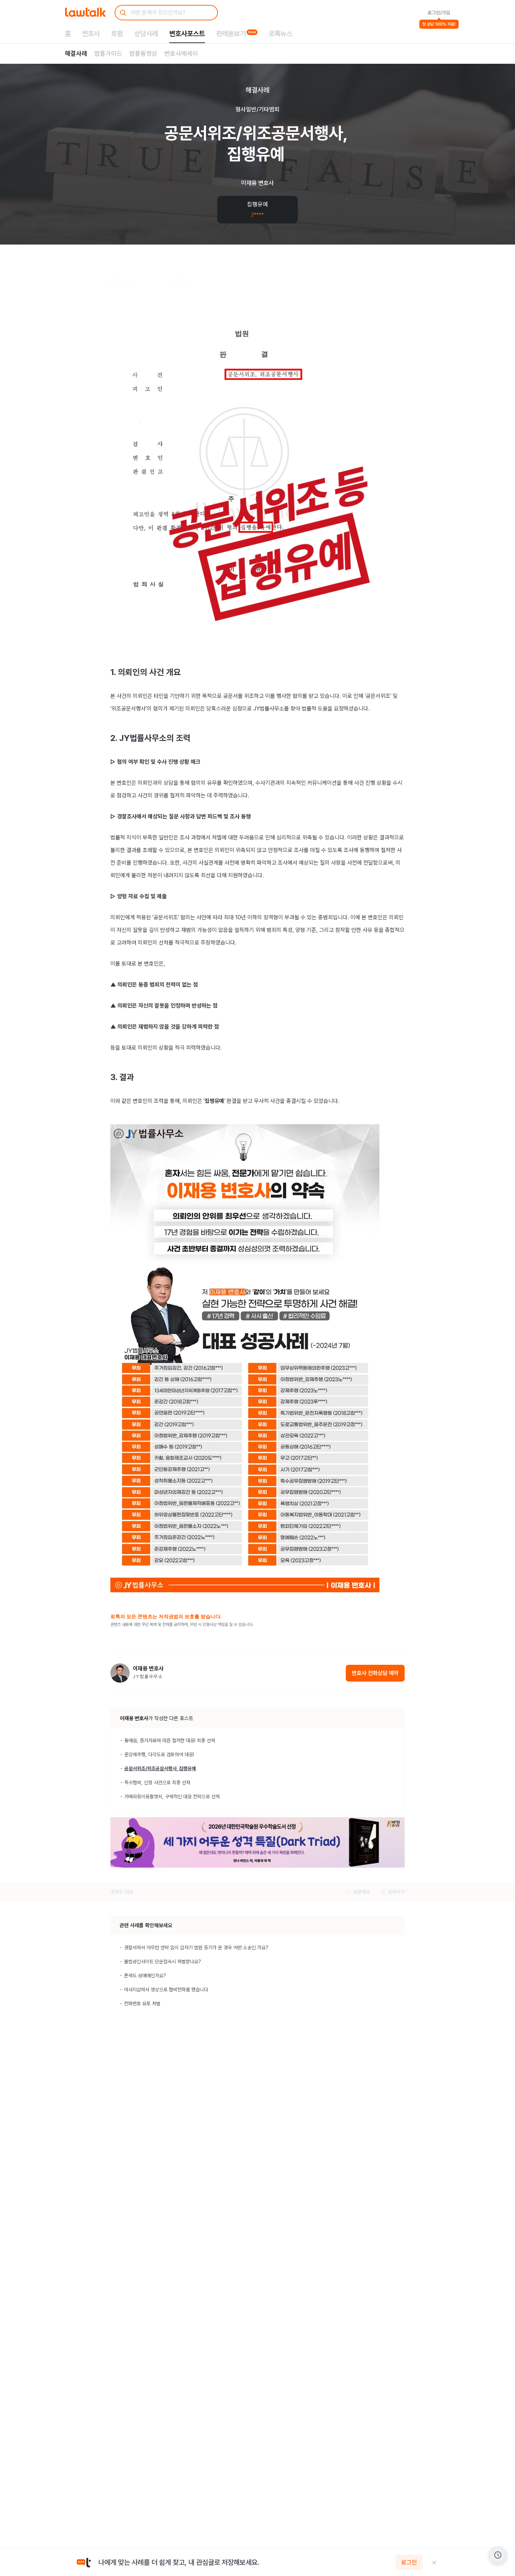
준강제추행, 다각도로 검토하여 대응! (159, 1754)
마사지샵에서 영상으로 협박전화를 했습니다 (166, 1990)
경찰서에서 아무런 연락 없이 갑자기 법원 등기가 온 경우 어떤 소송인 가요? (196, 1948)
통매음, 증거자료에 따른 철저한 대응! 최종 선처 (170, 1740)
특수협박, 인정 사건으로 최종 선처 (157, 1782)
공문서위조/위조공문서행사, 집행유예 (160, 1768)
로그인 (409, 2562)
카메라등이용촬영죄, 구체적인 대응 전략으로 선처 (172, 1797)
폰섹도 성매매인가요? (145, 1976)
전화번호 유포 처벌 (142, 2004)
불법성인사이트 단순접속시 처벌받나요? (163, 1962)
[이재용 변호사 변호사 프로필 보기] (120, 1673)
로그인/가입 (439, 13)
